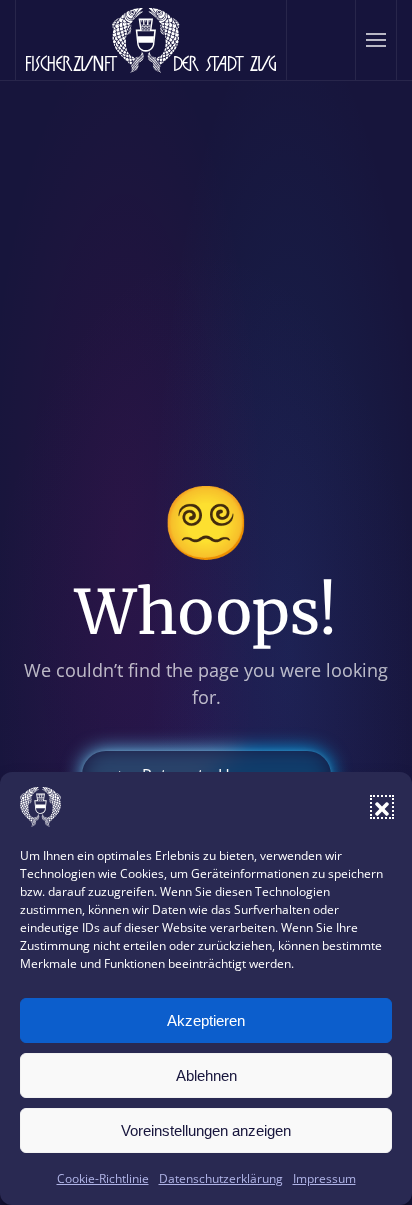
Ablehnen (206, 1075)
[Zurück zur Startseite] (151, 40)
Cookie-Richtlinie (103, 1178)
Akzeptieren (206, 1020)
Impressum (324, 1178)
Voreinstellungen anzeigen (206, 1130)
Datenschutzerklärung (221, 1178)
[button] (382, 807)
